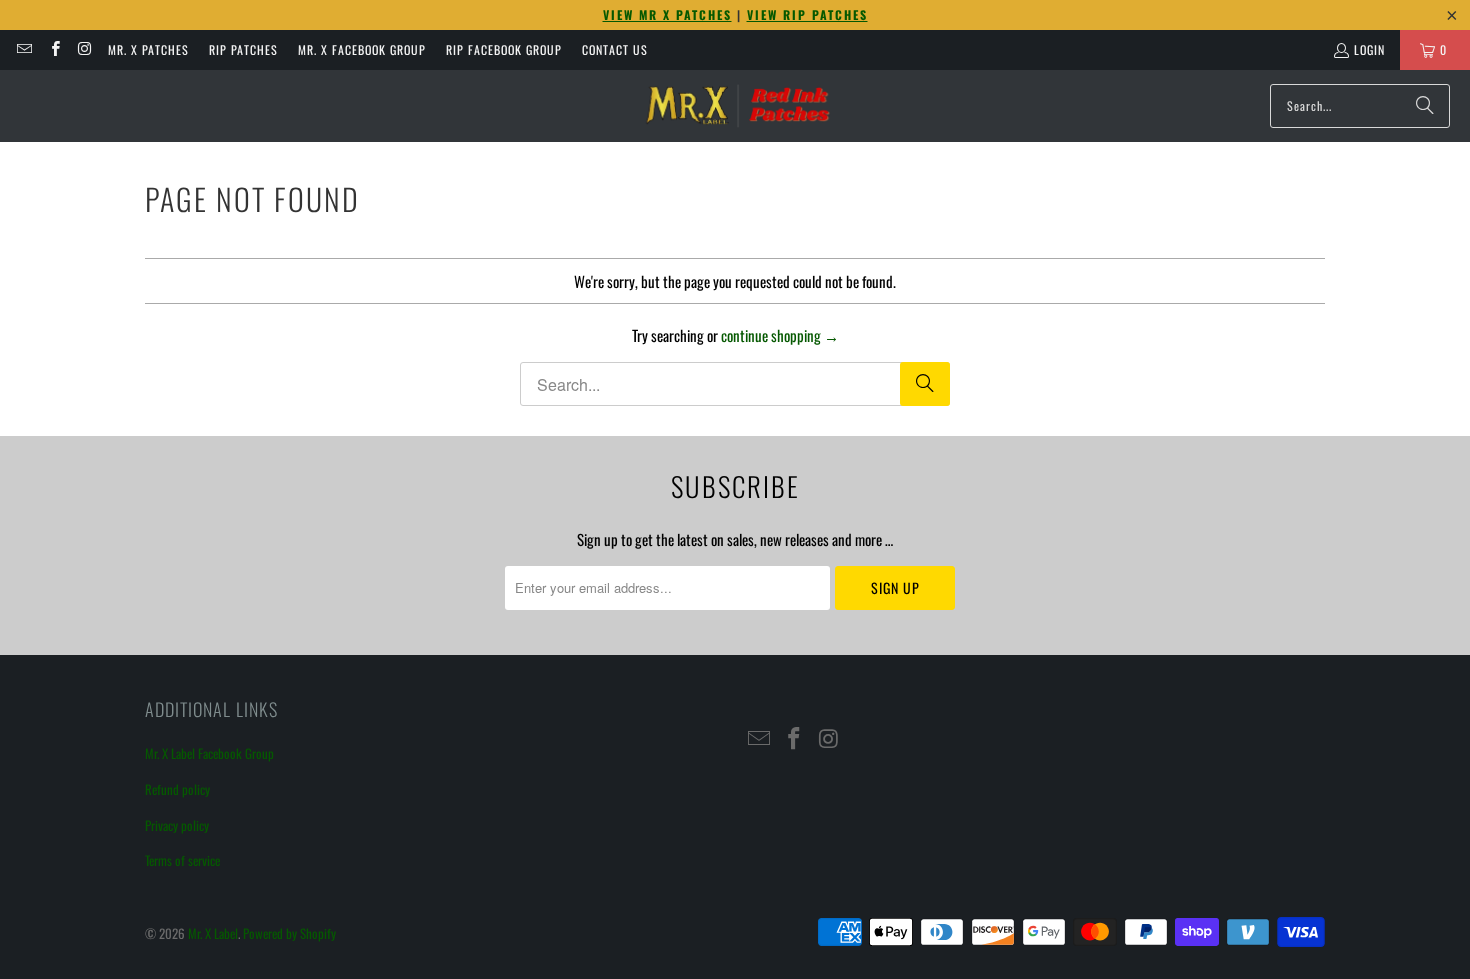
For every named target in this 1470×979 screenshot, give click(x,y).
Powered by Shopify (289, 933)
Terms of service (182, 860)
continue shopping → (780, 335)
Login (1369, 49)
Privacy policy (177, 825)
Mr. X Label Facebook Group (209, 753)
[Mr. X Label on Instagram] (84, 49)
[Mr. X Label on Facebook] (53, 49)
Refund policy (177, 789)
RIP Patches (243, 49)
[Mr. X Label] (737, 106)
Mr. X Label (213, 933)
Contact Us (615, 49)
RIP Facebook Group (504, 49)
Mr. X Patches (148, 49)
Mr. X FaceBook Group (362, 49)
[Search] (1425, 106)
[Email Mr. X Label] (23, 49)
